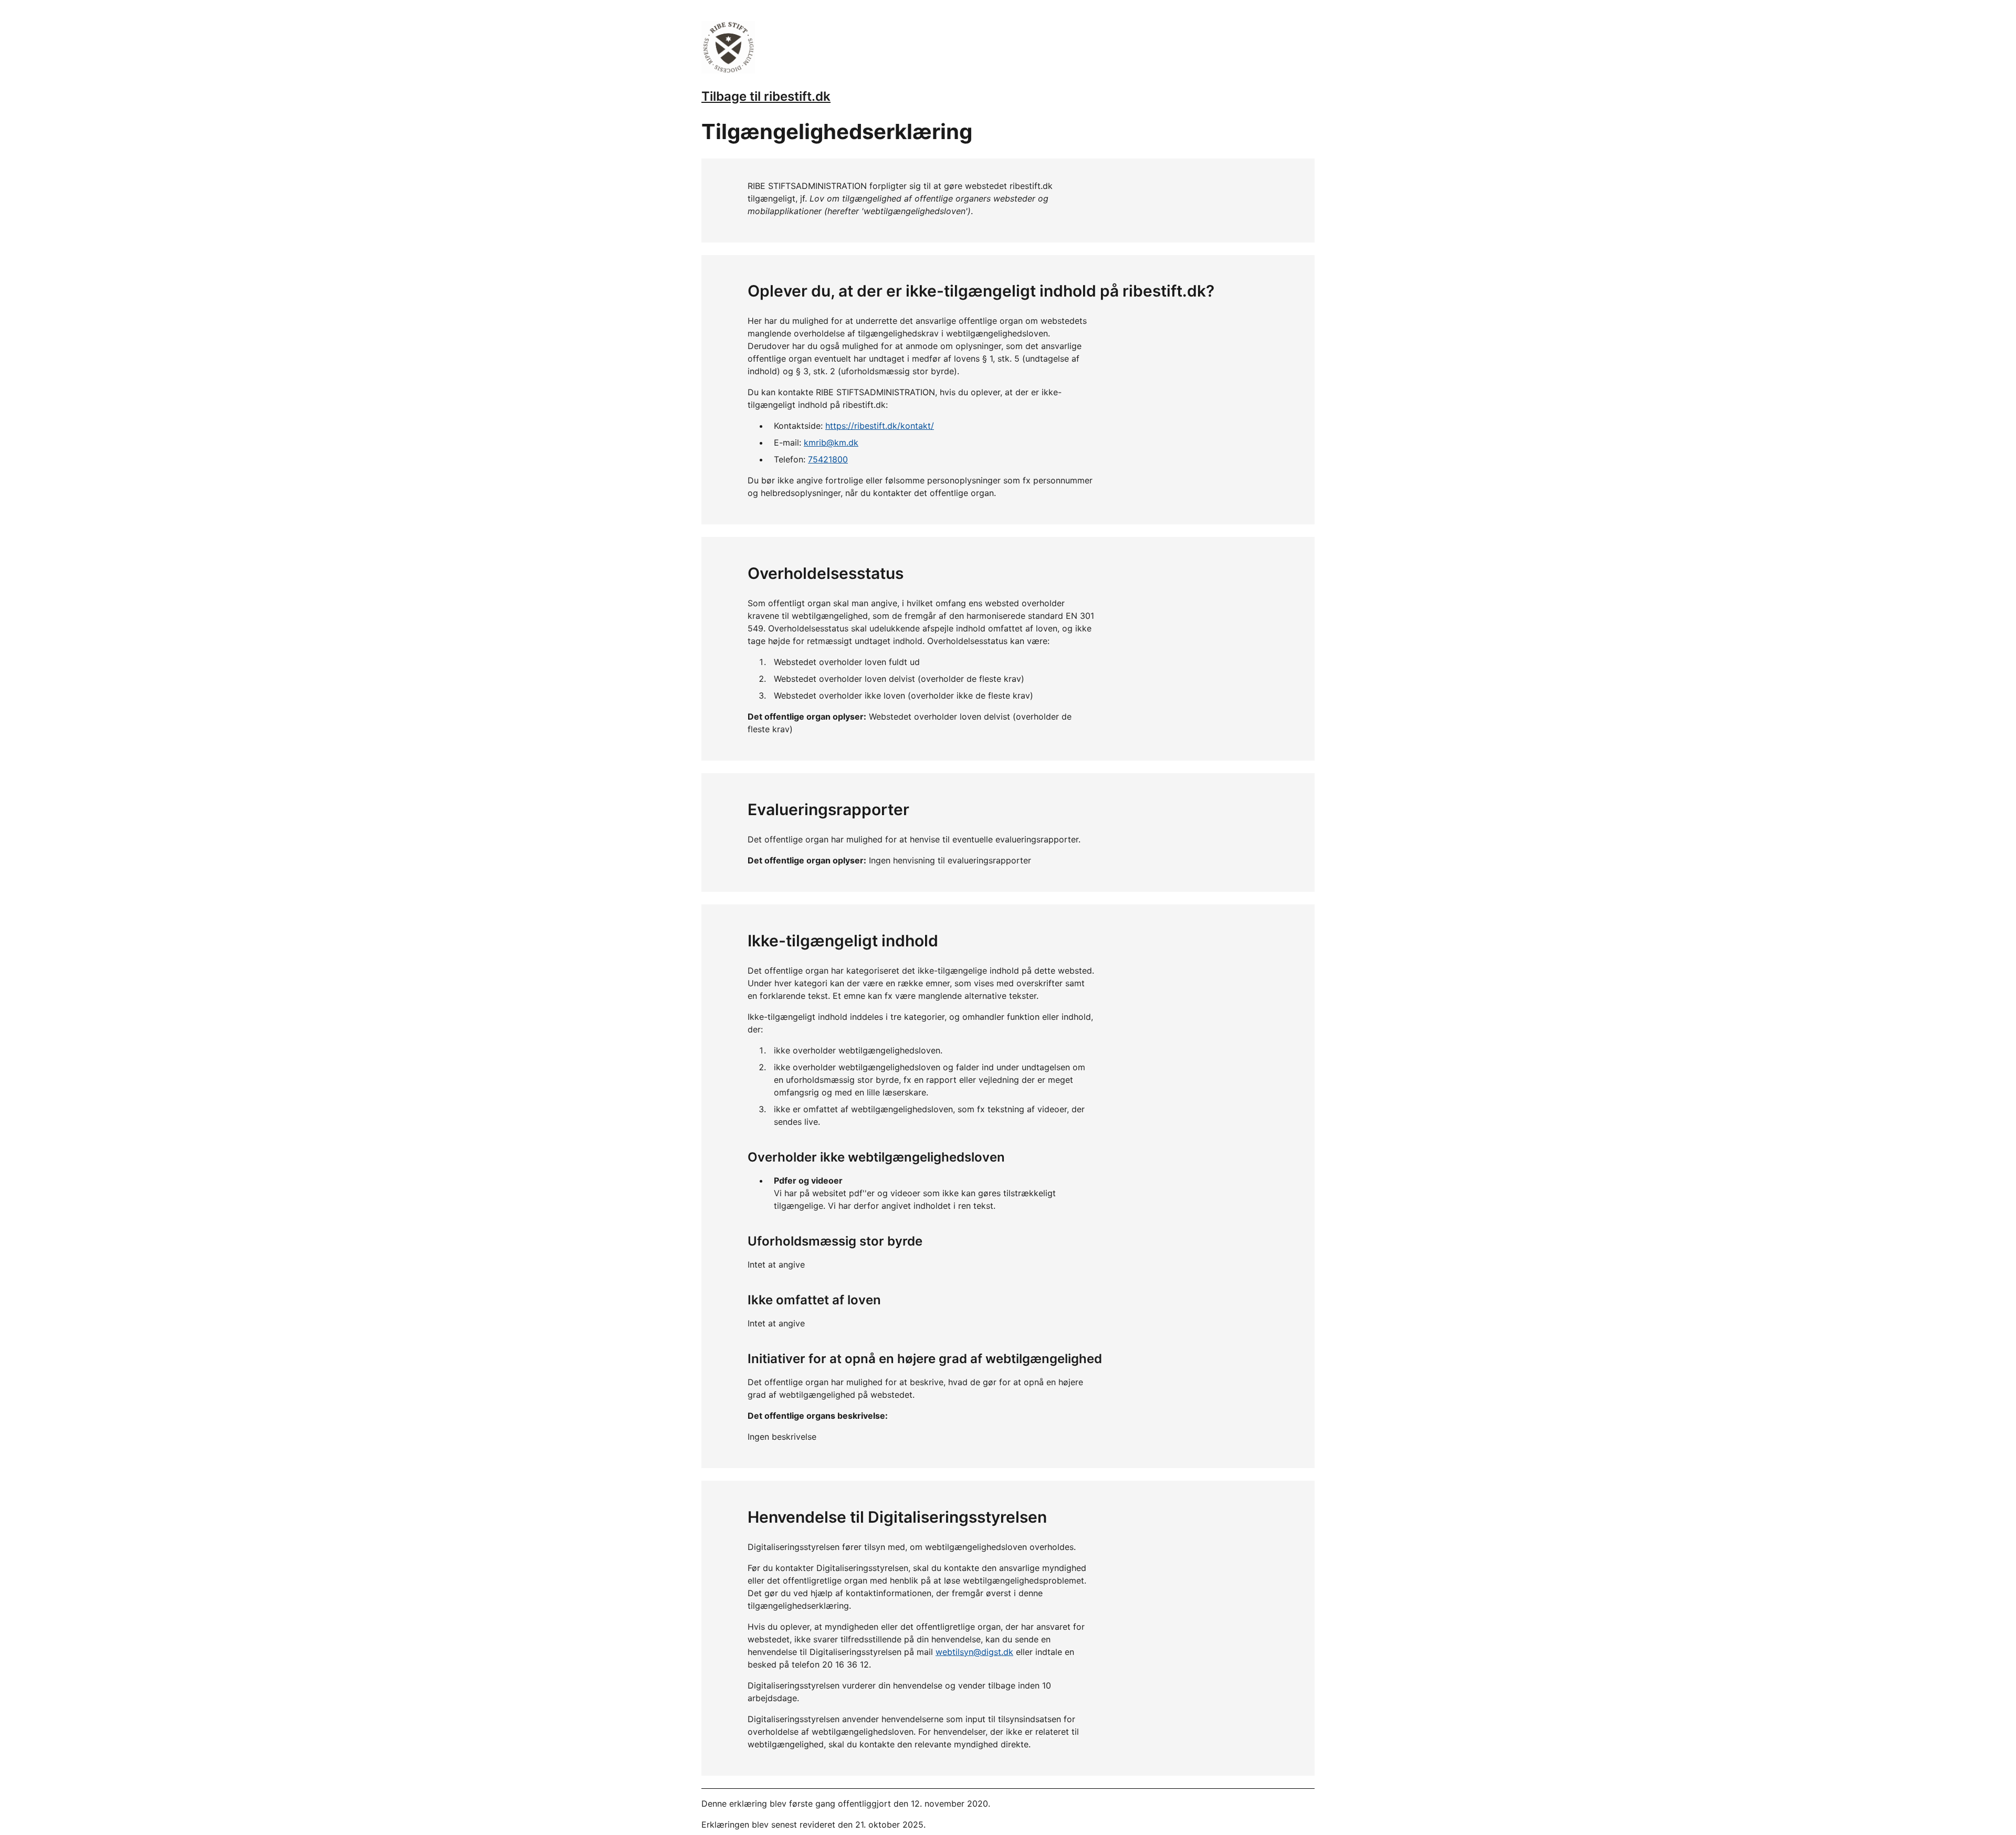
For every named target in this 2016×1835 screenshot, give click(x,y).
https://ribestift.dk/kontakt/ (880, 426)
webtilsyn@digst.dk (974, 1652)
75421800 (828, 459)
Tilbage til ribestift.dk (766, 96)
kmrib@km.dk (831, 442)
